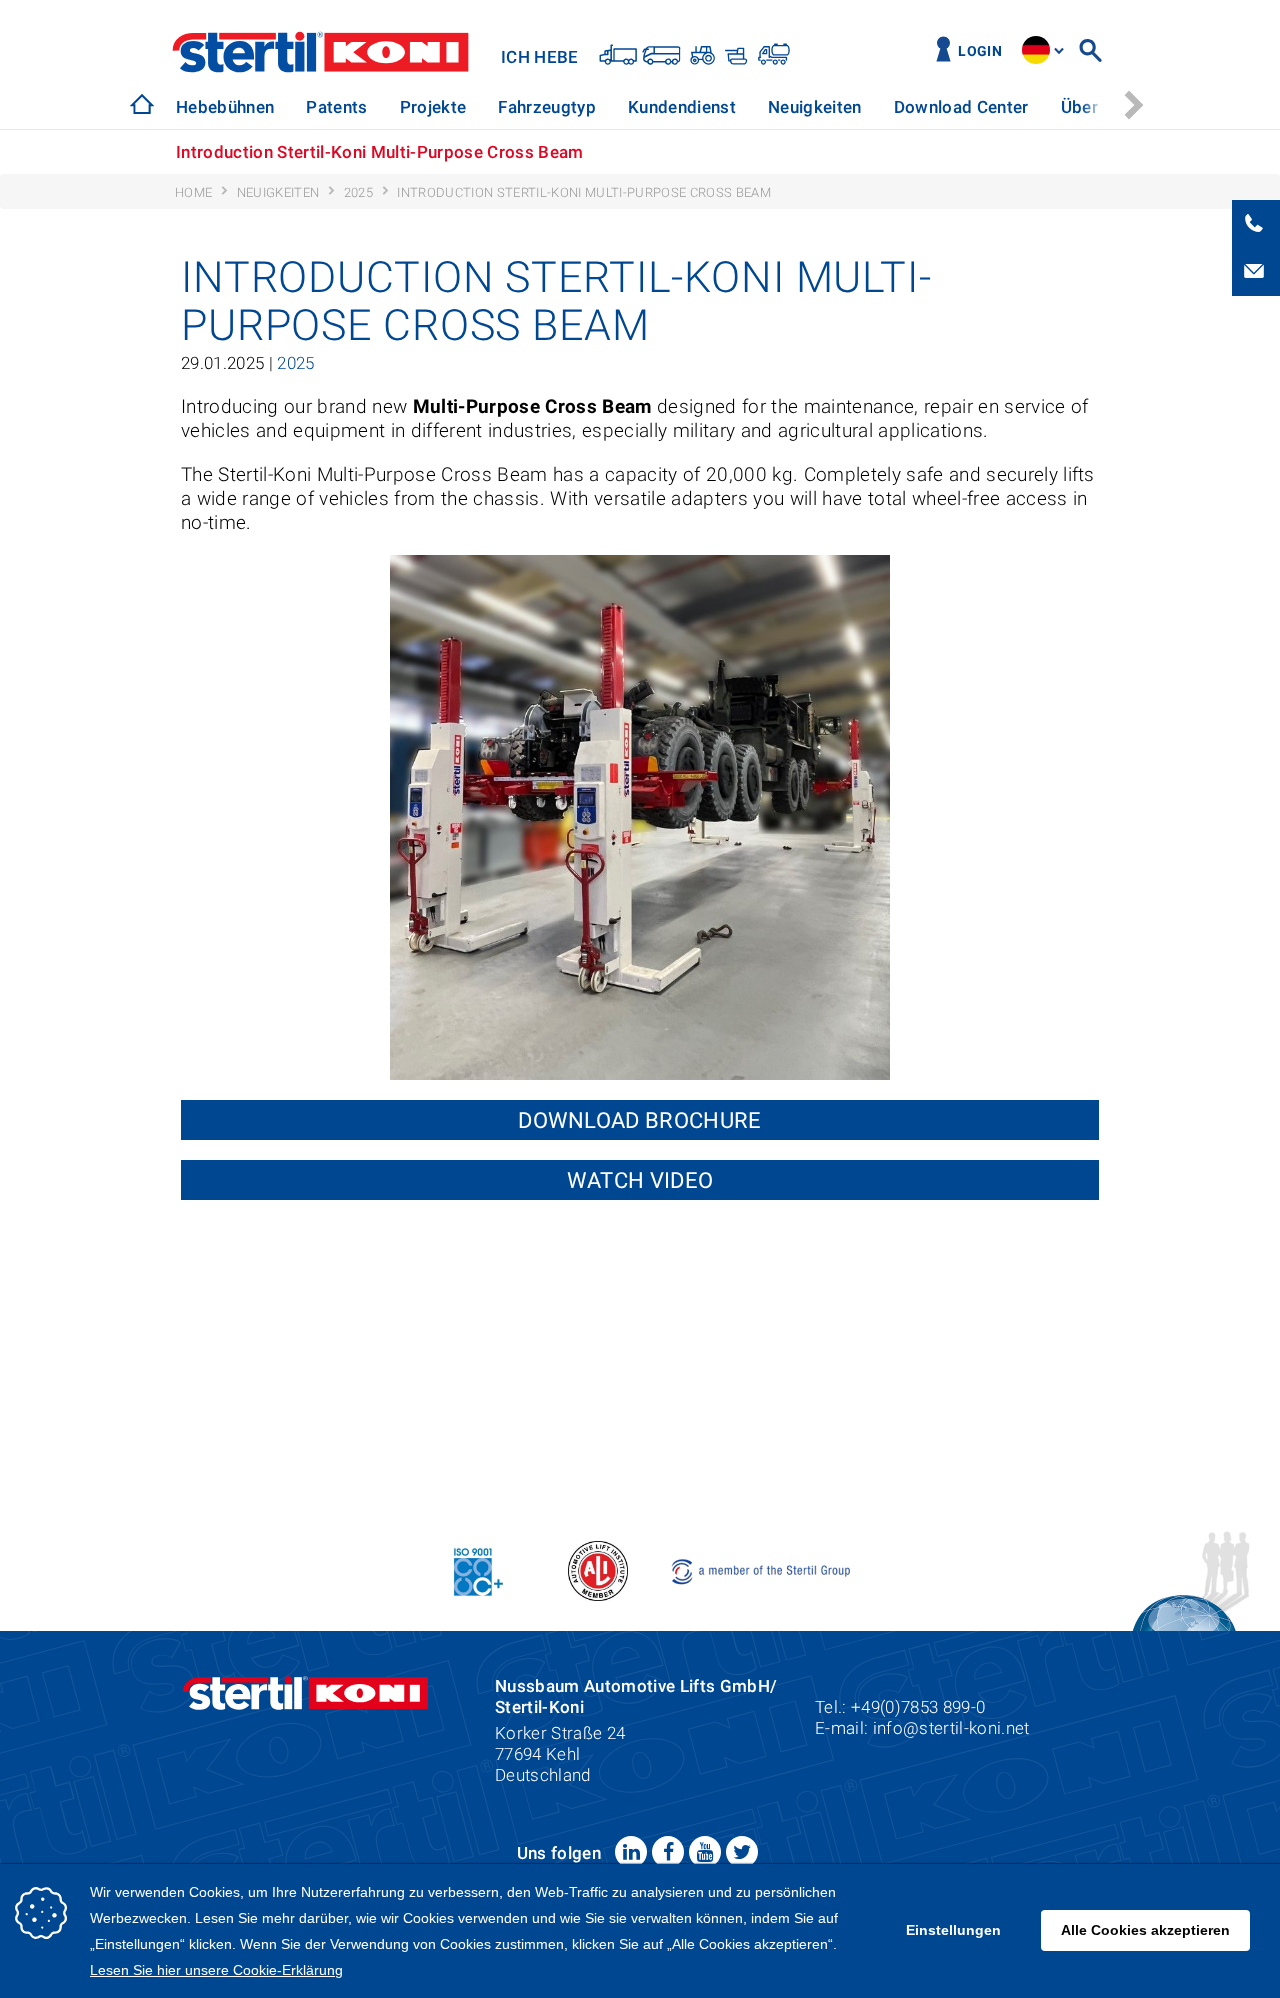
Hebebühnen (225, 107)
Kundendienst (682, 107)
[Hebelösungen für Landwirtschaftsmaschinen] (700, 53)
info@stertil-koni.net (951, 1728)
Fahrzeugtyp (547, 107)
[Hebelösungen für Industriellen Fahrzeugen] (772, 53)
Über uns (1096, 107)
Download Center (961, 107)
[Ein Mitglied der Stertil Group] (762, 1569)
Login (980, 51)
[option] (225, 107)
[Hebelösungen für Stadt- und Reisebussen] (662, 53)
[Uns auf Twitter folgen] (742, 1852)
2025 (295, 363)
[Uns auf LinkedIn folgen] (631, 1852)
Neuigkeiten (815, 107)
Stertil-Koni (320, 52)
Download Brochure (640, 1120)
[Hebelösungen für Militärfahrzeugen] (734, 53)
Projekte (433, 107)
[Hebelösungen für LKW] (618, 53)
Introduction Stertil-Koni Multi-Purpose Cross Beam (380, 152)
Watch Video (640, 1180)
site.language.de (1036, 50)
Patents (336, 107)
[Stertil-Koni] (142, 104)
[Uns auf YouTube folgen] (705, 1852)
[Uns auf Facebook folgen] (668, 1852)
